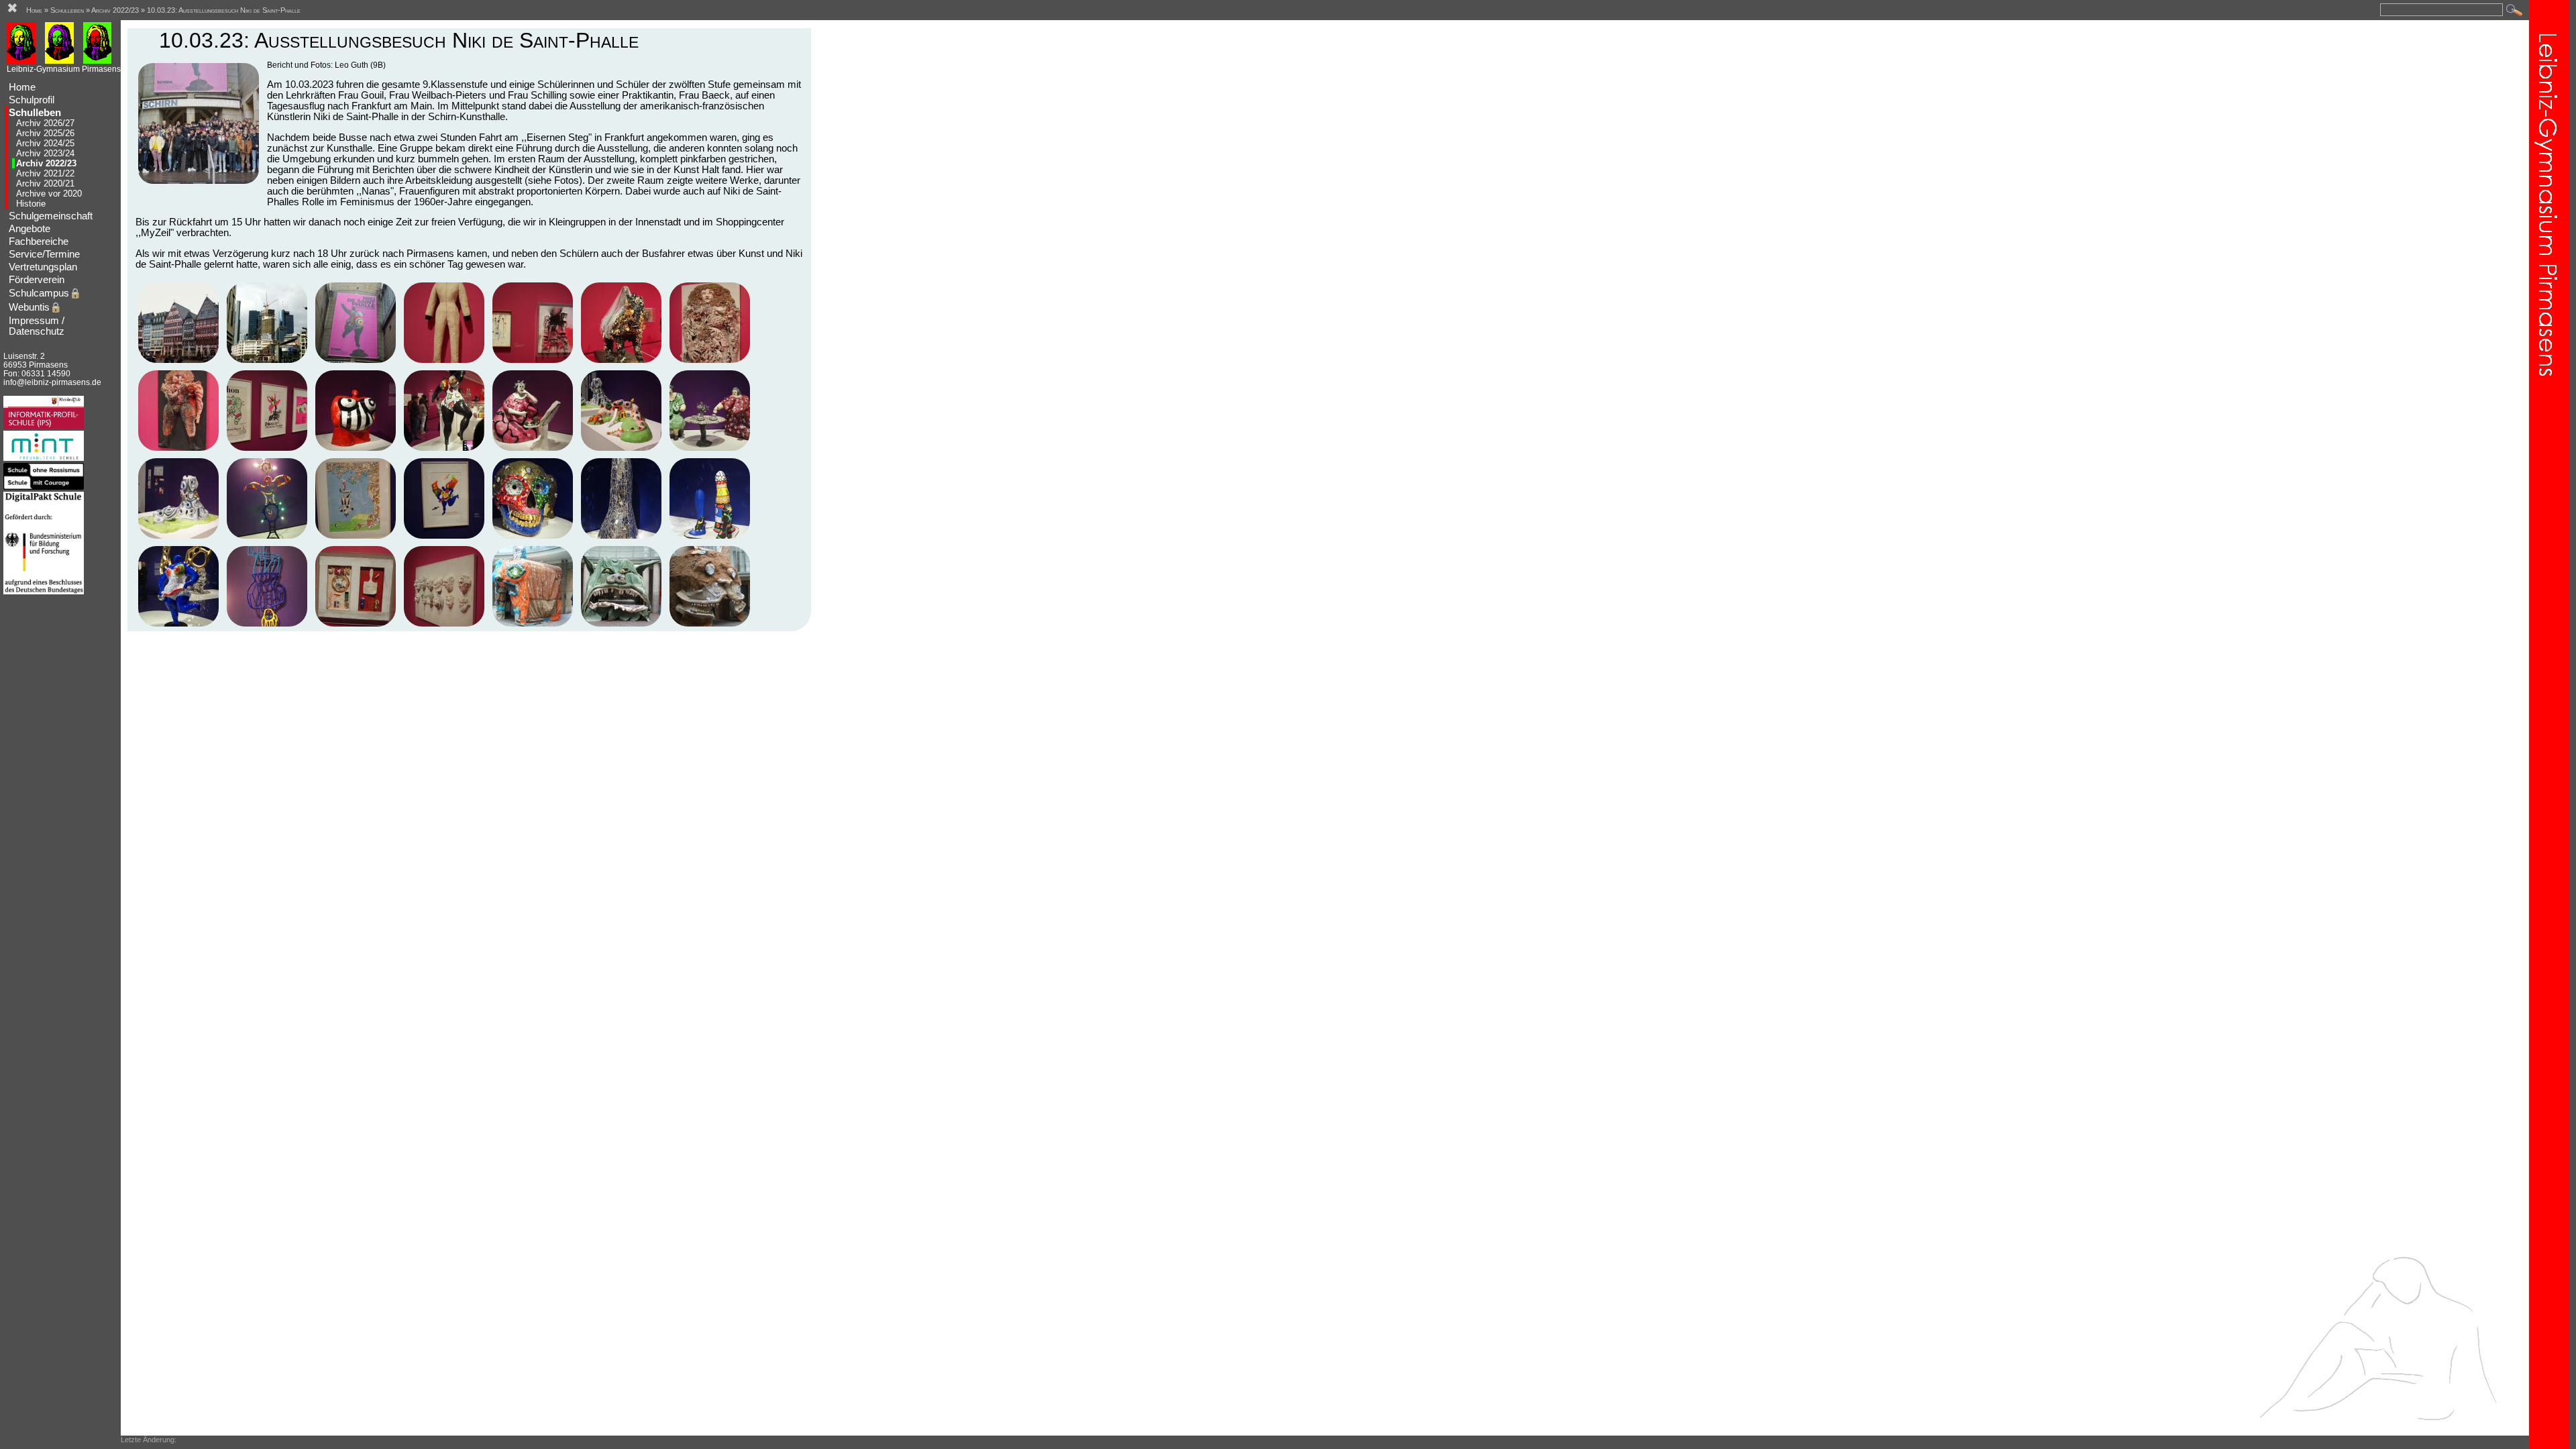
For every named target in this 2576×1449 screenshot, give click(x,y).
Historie (31, 204)
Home (22, 87)
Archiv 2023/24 (45, 153)
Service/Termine (44, 254)
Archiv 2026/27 (45, 123)
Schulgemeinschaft (51, 216)
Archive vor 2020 (49, 194)
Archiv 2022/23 (46, 163)
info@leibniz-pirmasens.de (52, 382)
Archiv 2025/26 (45, 133)
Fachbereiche (39, 241)
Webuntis (35, 307)
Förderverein (37, 280)
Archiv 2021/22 (45, 173)
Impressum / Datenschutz (37, 326)
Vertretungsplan (43, 267)
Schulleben (35, 113)
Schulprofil (32, 100)
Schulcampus (45, 293)
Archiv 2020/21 (45, 183)
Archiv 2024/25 (45, 143)
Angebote (30, 229)
